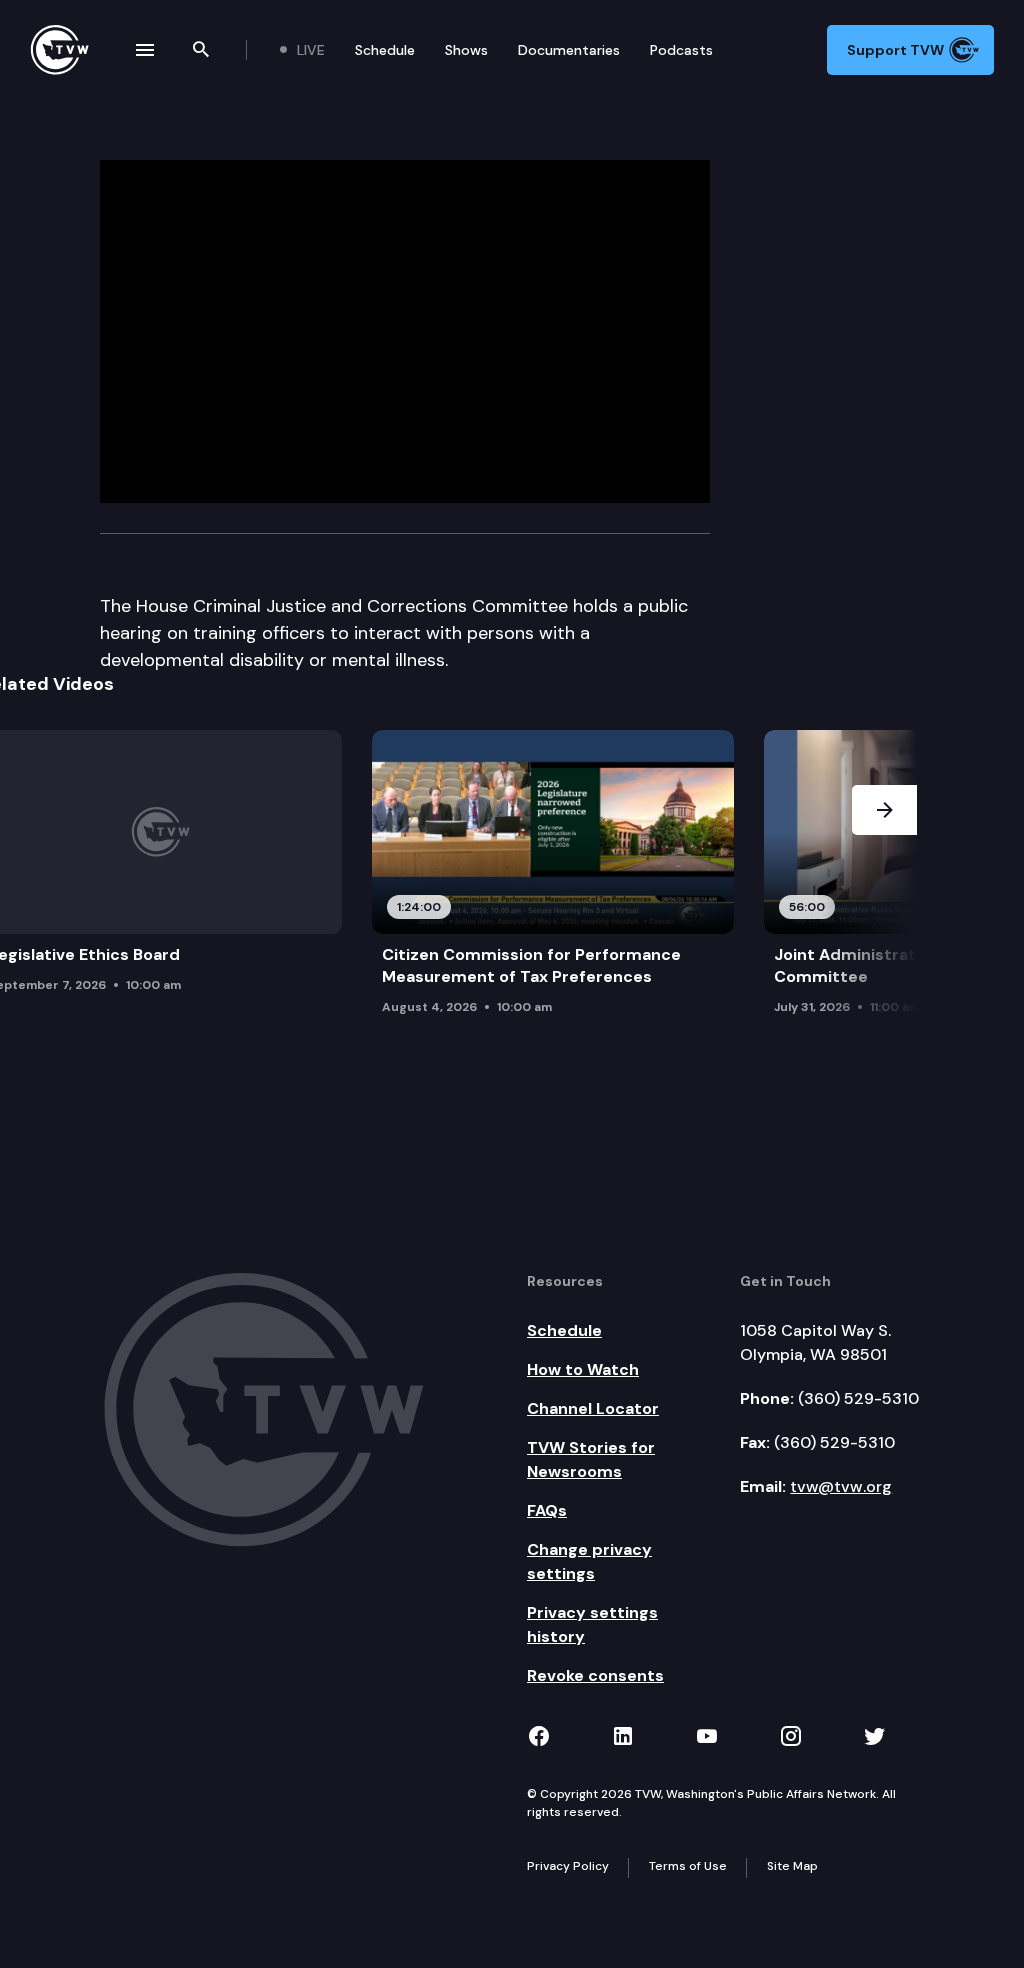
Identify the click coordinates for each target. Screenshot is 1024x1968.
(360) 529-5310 (858, 1398)
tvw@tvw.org (841, 1486)
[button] (884, 889)
